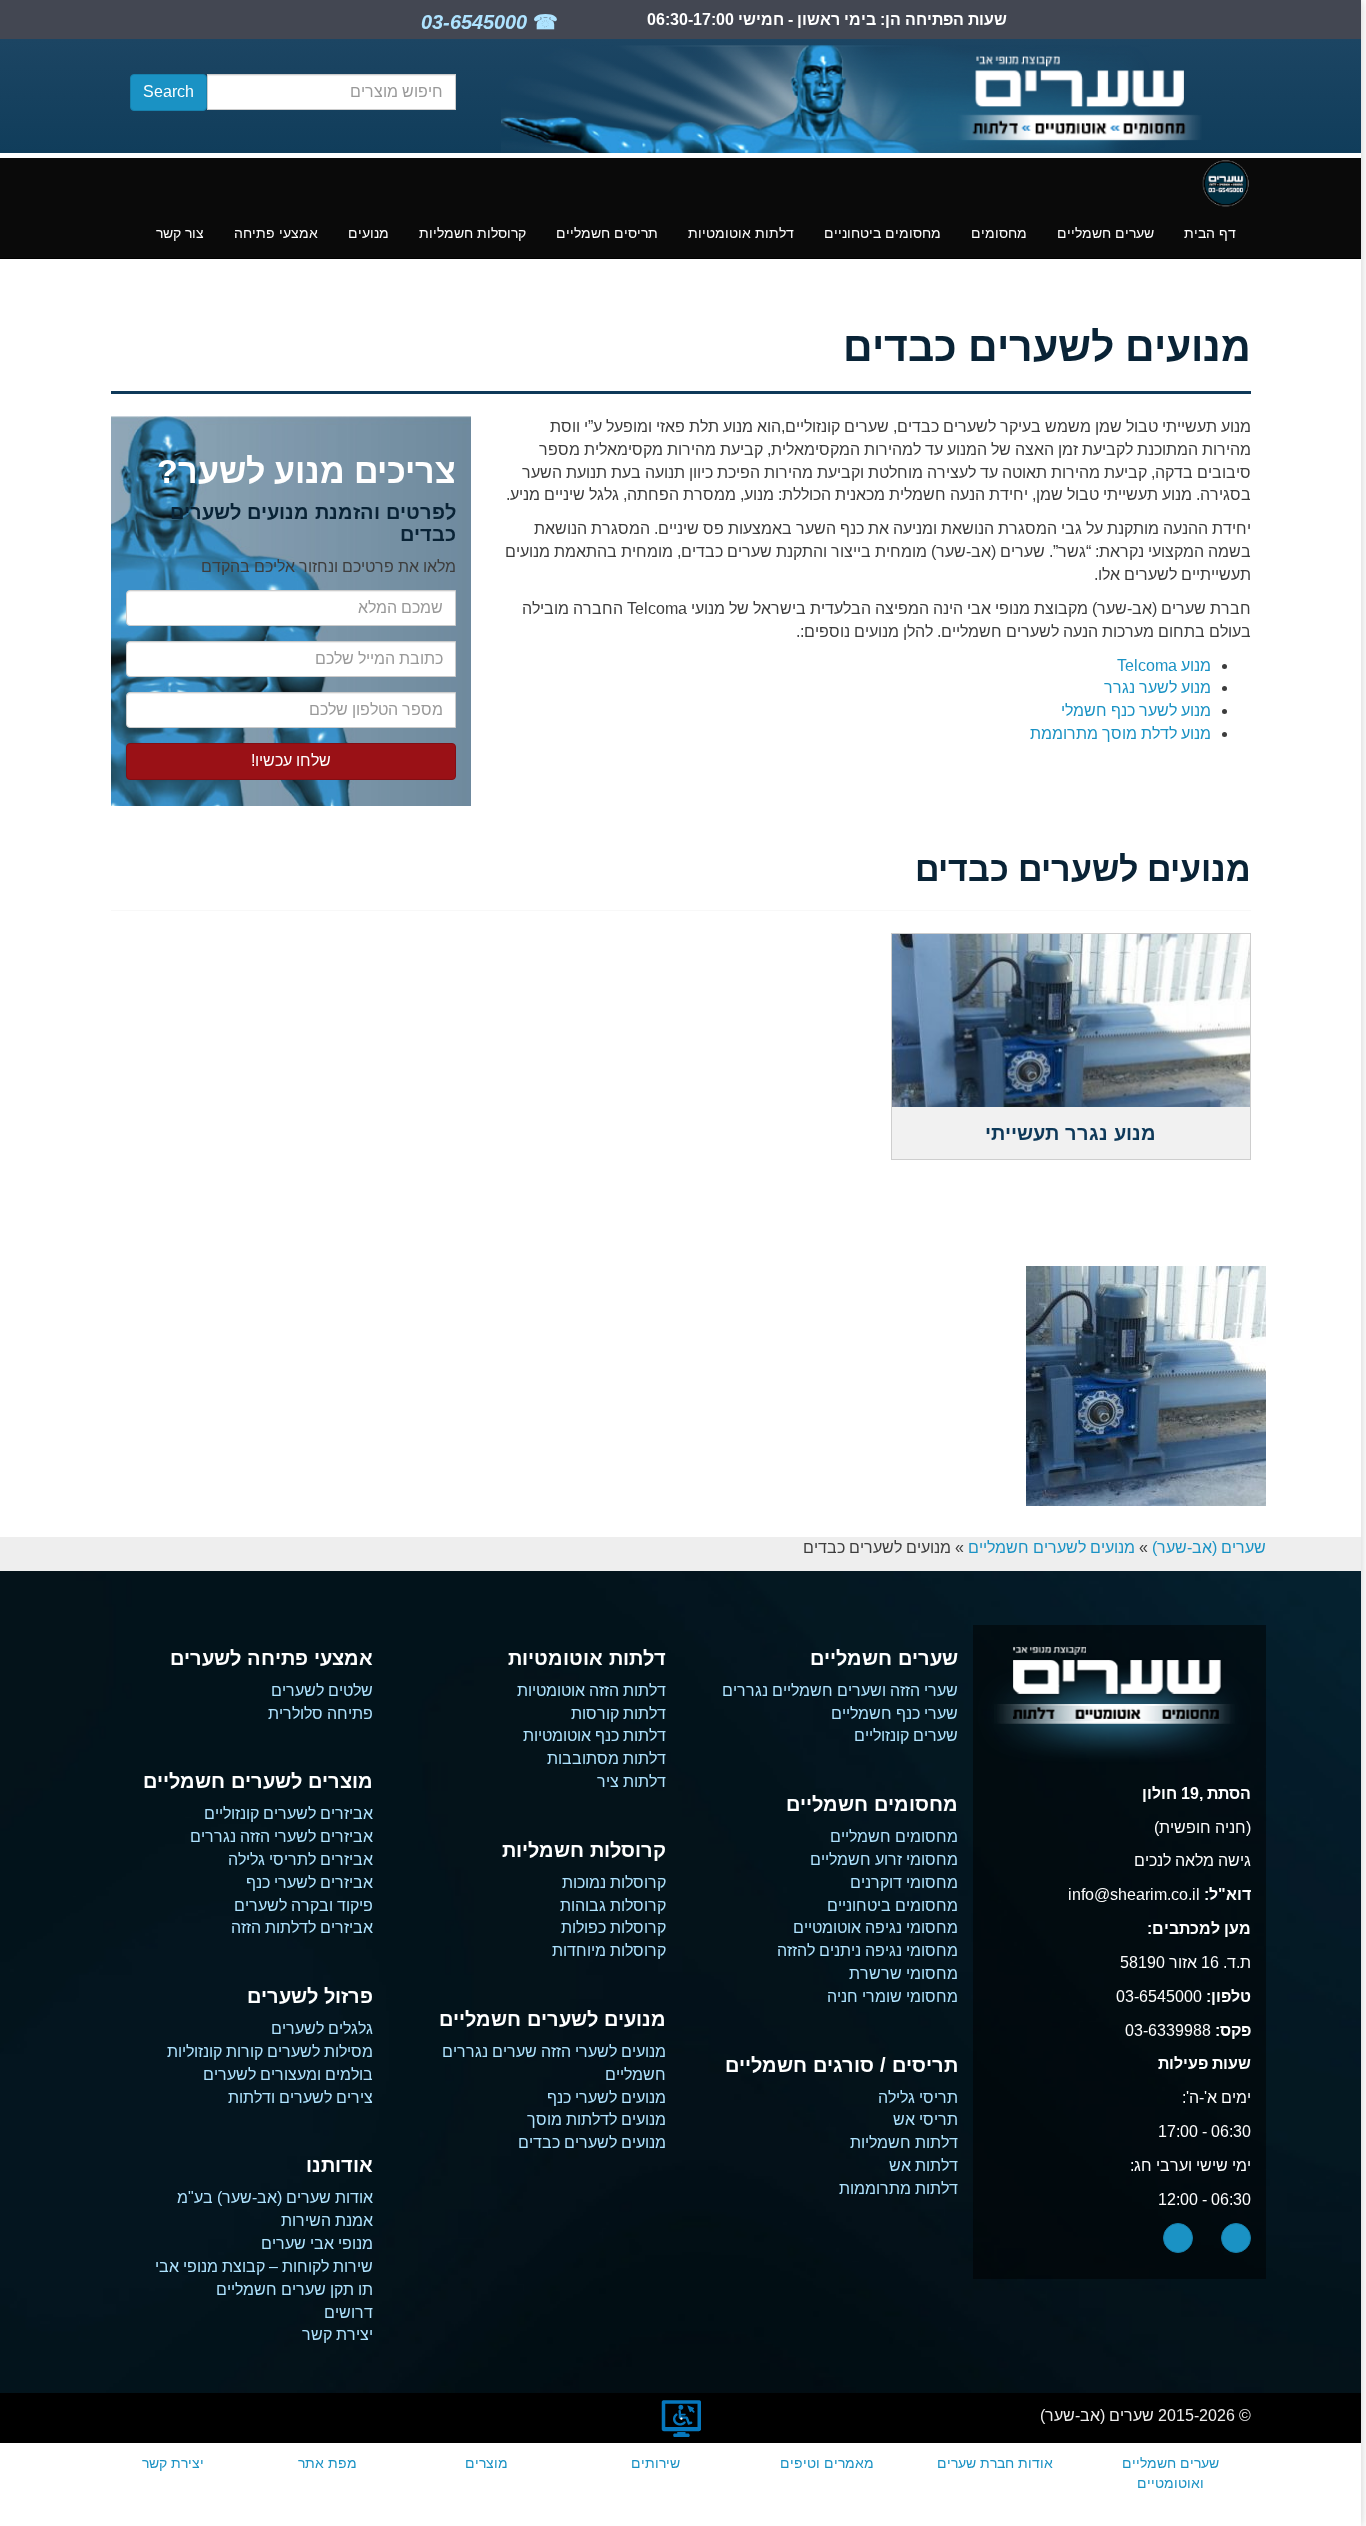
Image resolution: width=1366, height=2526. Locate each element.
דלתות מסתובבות (606, 1758)
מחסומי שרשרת (903, 1973)
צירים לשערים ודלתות (300, 2097)
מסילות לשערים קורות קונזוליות (270, 2051)
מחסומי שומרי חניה (892, 1996)
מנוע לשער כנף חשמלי (1136, 710)
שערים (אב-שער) (1209, 1547)
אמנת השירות (327, 2220)
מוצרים (486, 2463)
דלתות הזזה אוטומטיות (591, 1690)
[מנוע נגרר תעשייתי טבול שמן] (1146, 1386)
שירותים (655, 2463)
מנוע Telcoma (1164, 665)
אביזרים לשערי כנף (309, 1882)
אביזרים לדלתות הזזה (302, 1927)
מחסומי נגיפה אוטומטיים (875, 1927)
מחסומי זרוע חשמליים (884, 1859)
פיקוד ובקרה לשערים (303, 1905)
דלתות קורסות (618, 1713)
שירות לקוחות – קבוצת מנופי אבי (264, 2266)
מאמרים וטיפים (827, 2463)
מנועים (368, 233)
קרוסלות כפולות (613, 1927)
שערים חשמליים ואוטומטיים (1170, 2473)
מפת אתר (327, 2463)
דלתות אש (923, 2165)
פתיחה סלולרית (320, 1713)
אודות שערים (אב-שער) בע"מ (275, 2197)
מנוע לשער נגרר (1157, 687)
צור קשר (180, 233)
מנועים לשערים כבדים (592, 2142)
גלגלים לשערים (322, 2028)
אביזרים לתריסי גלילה (300, 1859)
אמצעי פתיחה (276, 233)
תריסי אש (925, 2119)
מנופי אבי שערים (317, 2243)
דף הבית (1210, 233)
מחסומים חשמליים (894, 1836)
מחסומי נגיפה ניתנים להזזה (867, 1950)
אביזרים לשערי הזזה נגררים (281, 1836)
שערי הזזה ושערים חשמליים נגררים (840, 1690)
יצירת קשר (337, 2334)
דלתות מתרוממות (898, 2188)
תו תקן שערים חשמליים (294, 2289)
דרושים (348, 2312)
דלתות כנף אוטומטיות (594, 1735)
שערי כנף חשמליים (894, 1713)
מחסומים (999, 233)
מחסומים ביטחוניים (882, 233)
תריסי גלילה (918, 2097)
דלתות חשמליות (904, 2142)
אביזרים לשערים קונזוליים (288, 1813)
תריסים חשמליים (607, 233)
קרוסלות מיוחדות (609, 1950)
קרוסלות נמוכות (614, 1882)
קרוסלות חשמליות (472, 233)
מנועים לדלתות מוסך (596, 2119)
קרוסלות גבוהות (613, 1905)
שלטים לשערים (322, 1690)
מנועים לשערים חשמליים (1051, 1547)
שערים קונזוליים (906, 1735)
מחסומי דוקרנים (904, 1882)
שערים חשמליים (1105, 233)
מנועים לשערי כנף (606, 2097)
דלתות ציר (631, 1781)
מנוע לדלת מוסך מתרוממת (1120, 733)
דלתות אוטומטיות (741, 233)
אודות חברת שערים (995, 2463)
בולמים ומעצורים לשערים (288, 2074)
